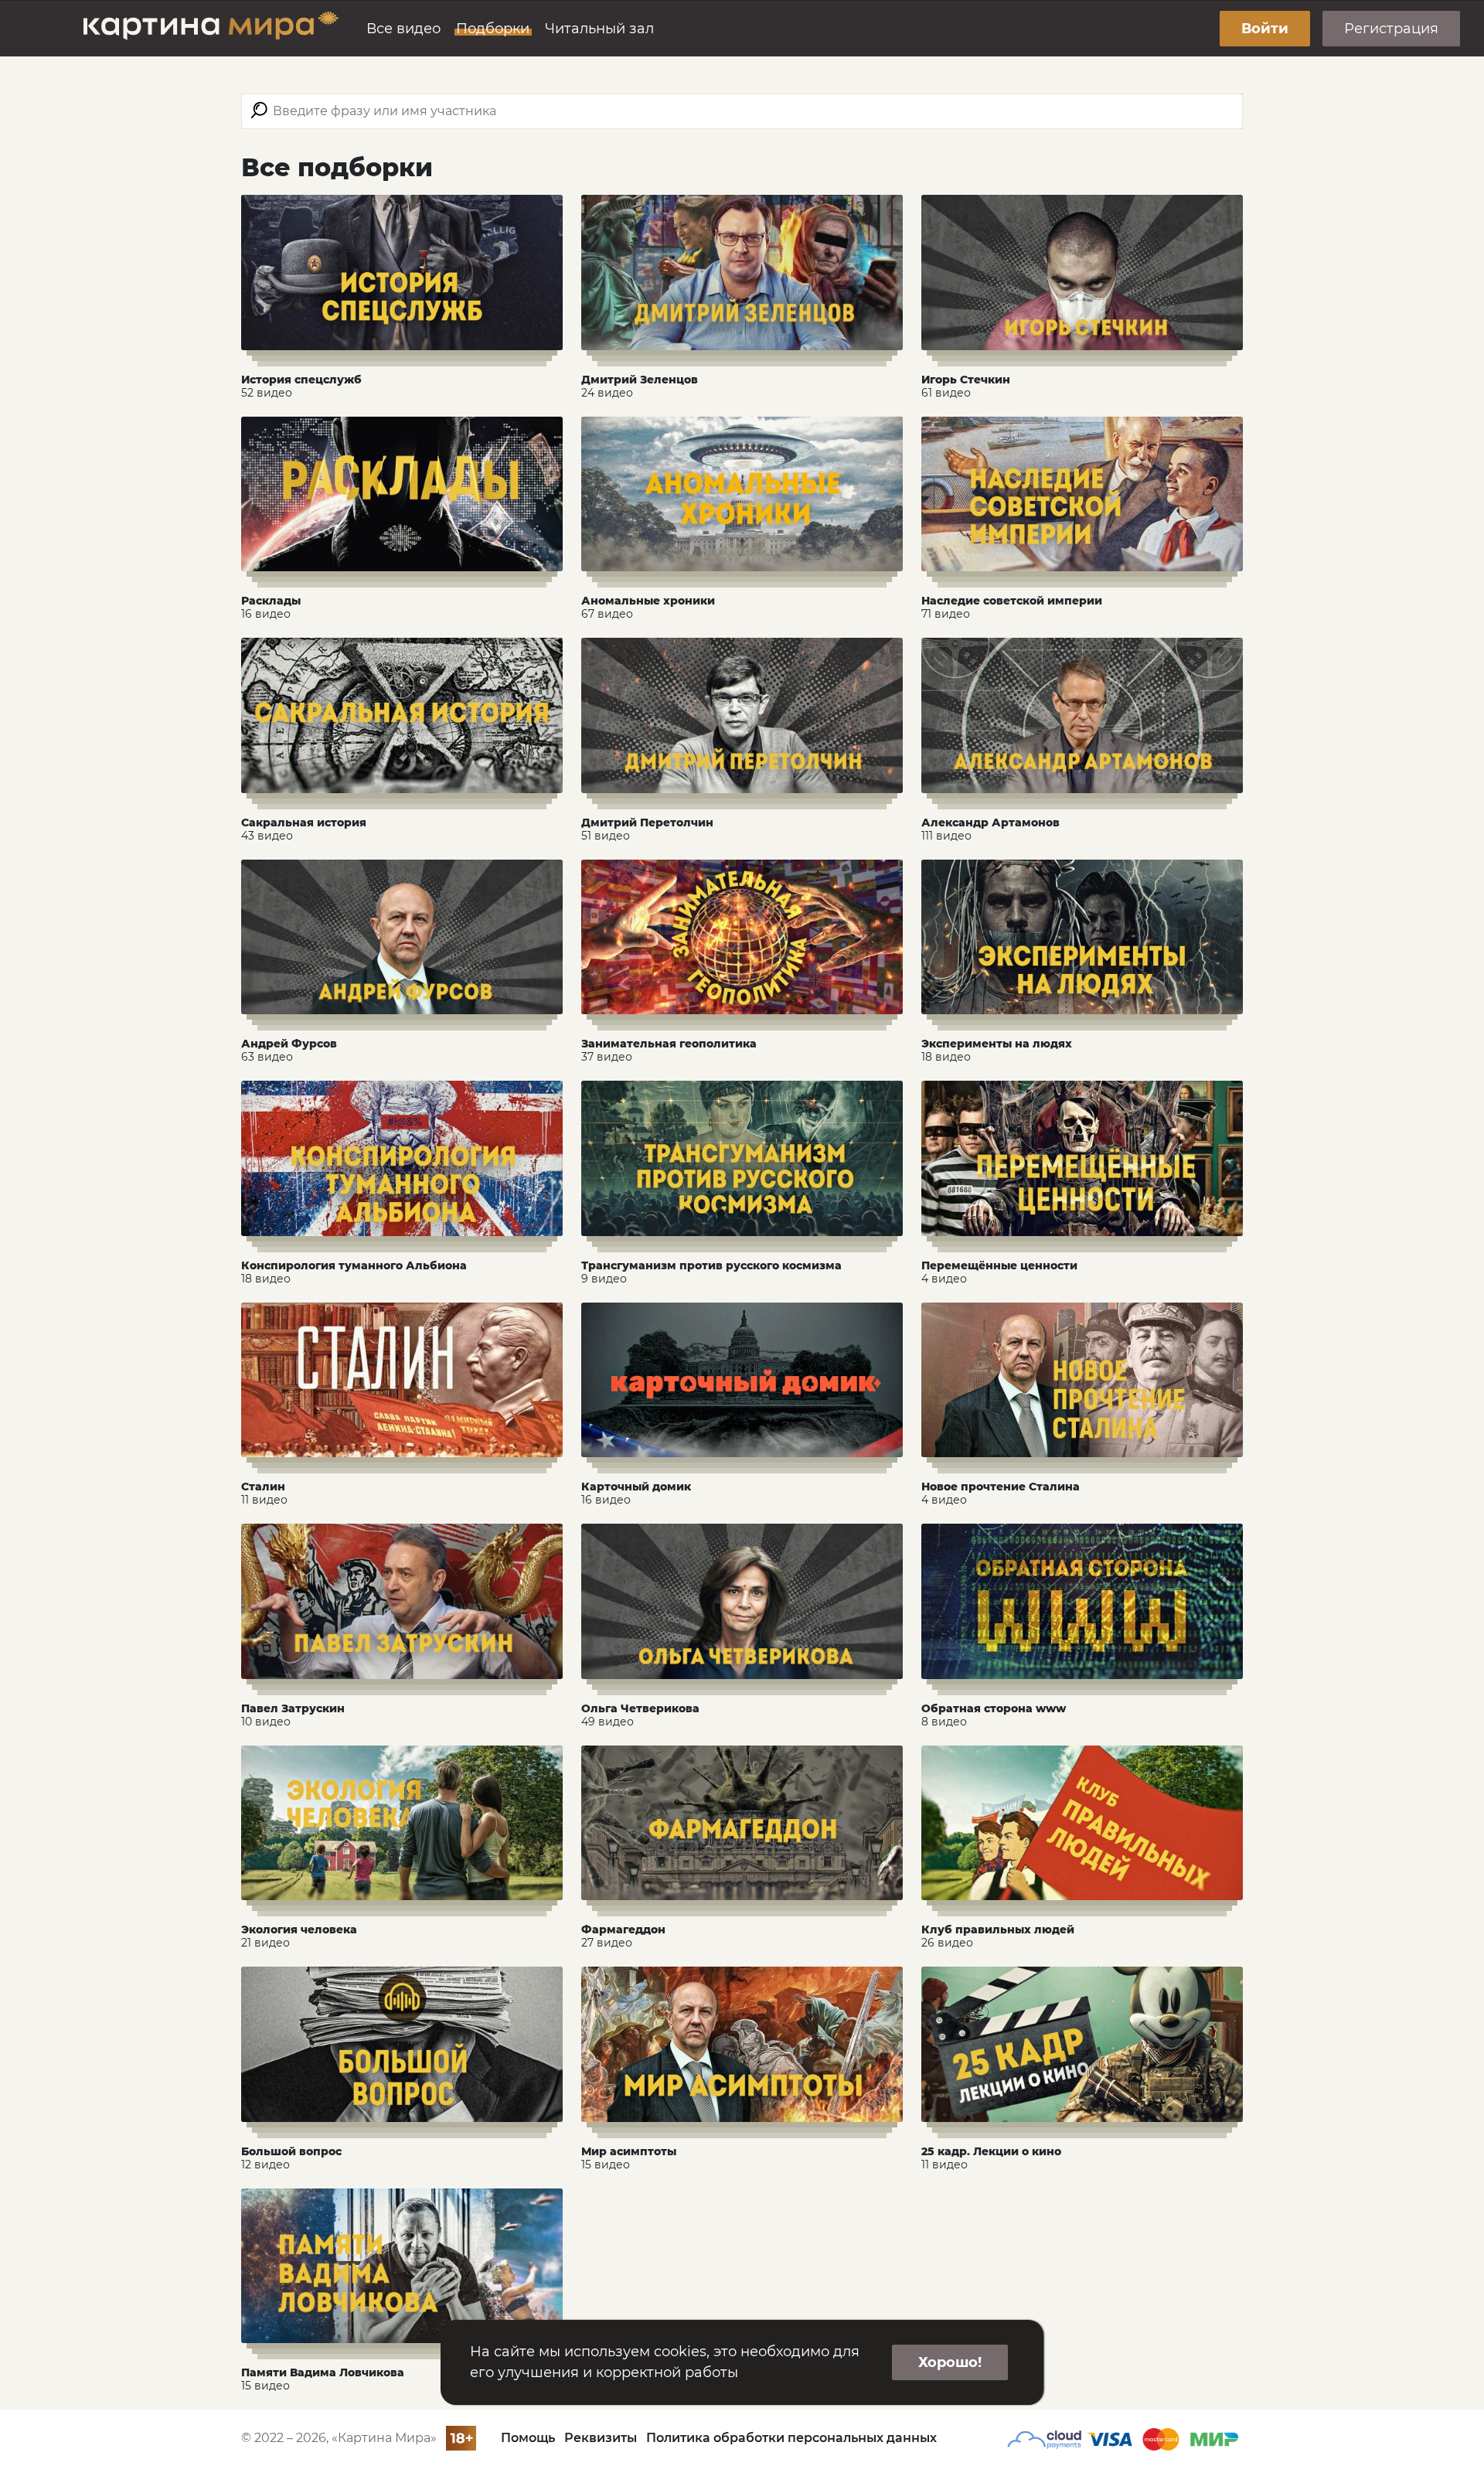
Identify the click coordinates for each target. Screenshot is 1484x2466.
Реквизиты (601, 2438)
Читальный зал (599, 29)
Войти (1265, 29)
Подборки (493, 29)
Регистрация (1391, 29)
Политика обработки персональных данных (791, 2438)
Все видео (403, 29)
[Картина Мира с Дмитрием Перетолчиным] (211, 29)
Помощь (528, 2438)
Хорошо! (950, 2362)
